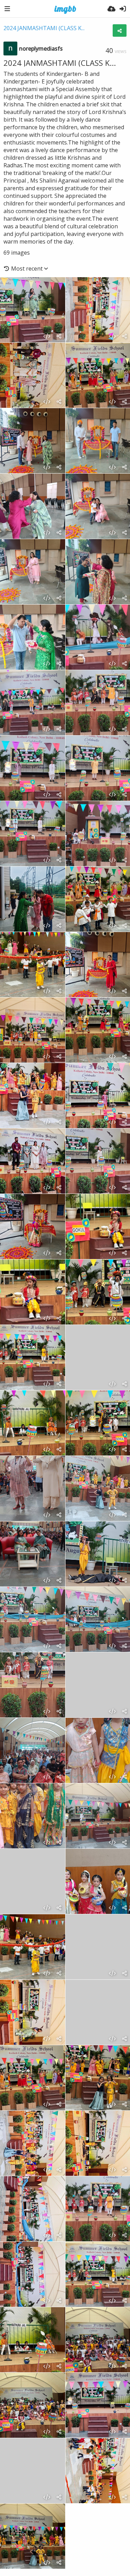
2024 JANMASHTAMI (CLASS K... (44, 28)
